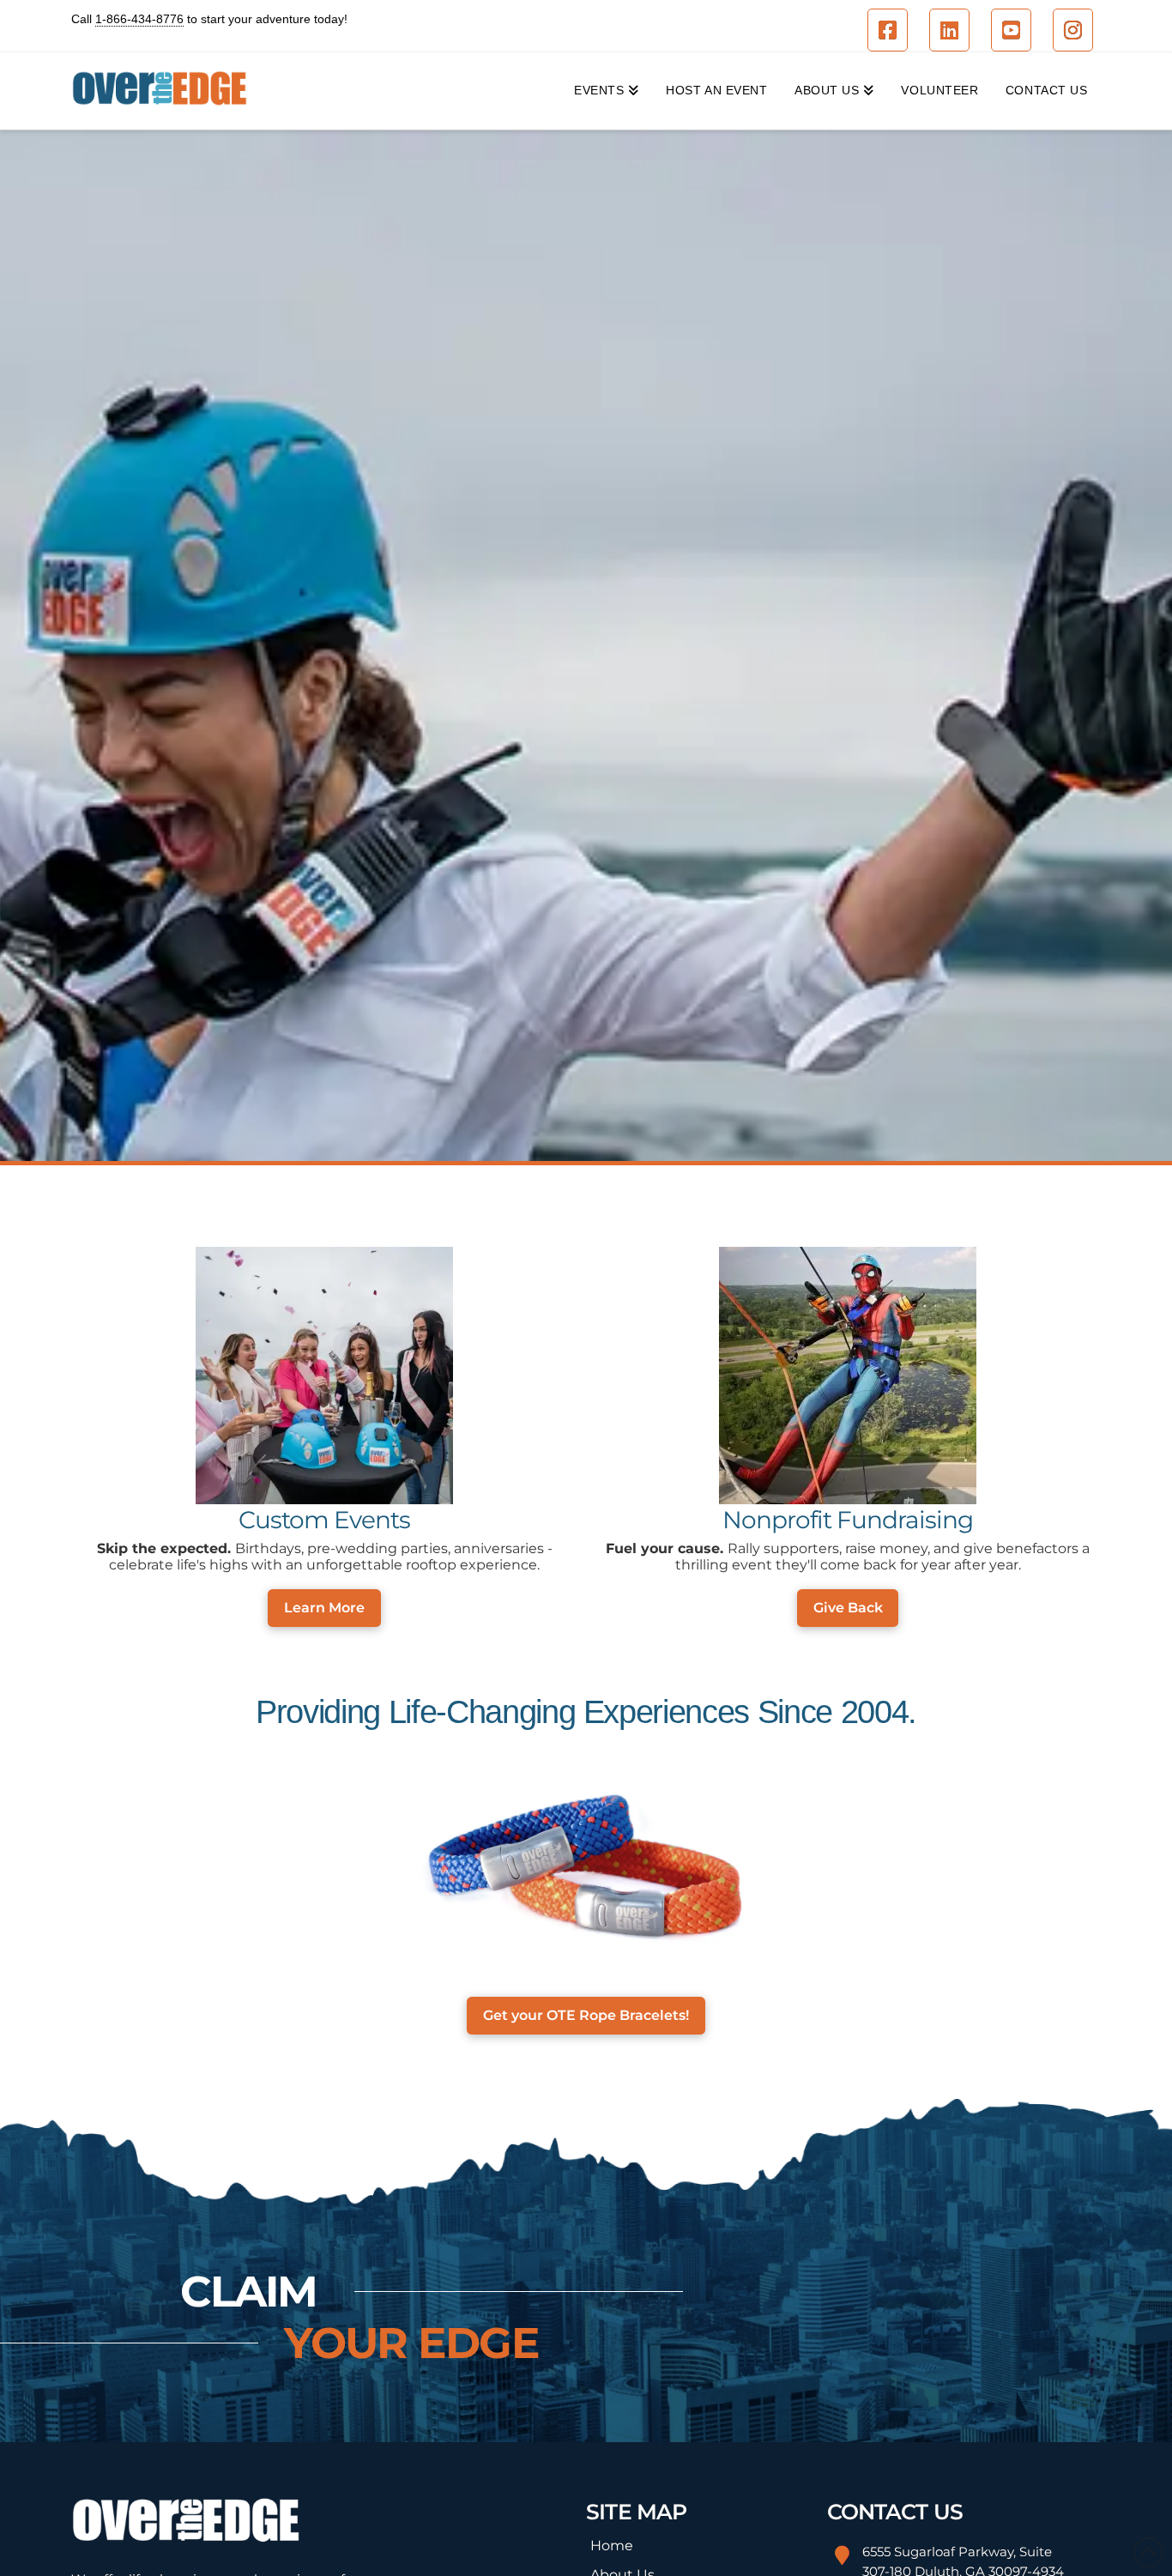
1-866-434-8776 (139, 19)
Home (612, 2546)
